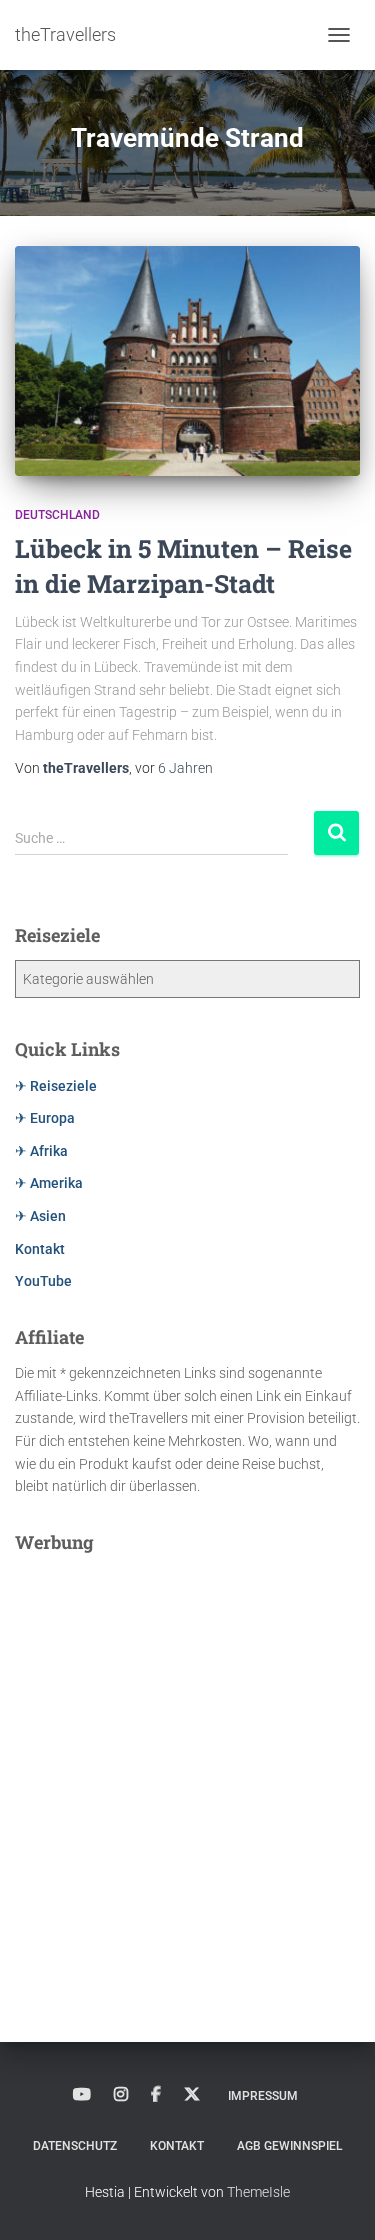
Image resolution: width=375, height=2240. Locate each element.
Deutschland (57, 515)
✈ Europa (45, 1118)
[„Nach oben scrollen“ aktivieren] (335, 2200)
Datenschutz (75, 2146)
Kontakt (40, 1249)
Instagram (121, 2095)
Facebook (156, 2095)
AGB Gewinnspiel (289, 2146)
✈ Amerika (49, 1183)
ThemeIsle (258, 2192)
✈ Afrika (41, 1151)
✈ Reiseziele (56, 1086)
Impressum (263, 2096)
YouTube (43, 1281)
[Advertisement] (187, 1754)
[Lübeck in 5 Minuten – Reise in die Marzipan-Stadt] (187, 361)
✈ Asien (40, 1216)
